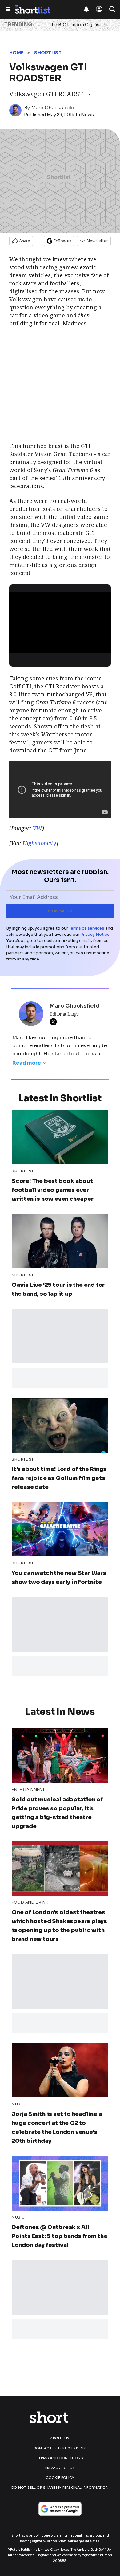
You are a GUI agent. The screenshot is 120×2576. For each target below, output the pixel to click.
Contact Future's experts (60, 2448)
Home (16, 53)
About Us (60, 2438)
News (87, 115)
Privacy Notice (95, 934)
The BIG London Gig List (75, 25)
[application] (60, 620)
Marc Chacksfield (53, 108)
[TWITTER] (55, 1022)
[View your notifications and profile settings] (86, 9)
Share (25, 241)
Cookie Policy (60, 2478)
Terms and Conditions (60, 2458)
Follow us (63, 241)
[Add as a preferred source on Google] (60, 2509)
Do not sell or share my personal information (60, 2488)
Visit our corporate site (79, 2541)
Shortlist (48, 53)
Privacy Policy (60, 2468)
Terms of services (87, 928)
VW (37, 828)
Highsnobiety (39, 843)
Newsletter (97, 241)
